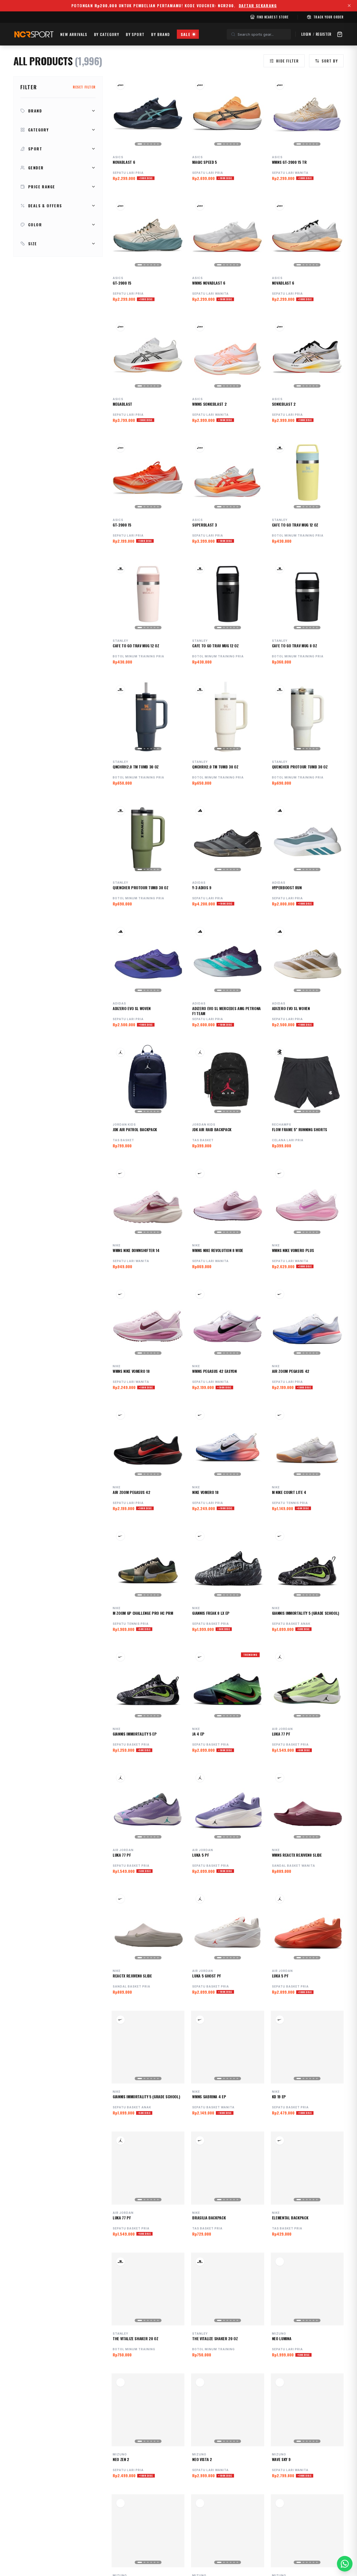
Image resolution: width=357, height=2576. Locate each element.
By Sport (135, 34)
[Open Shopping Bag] (340, 34)
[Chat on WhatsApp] (345, 2564)
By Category (107, 34)
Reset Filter (84, 87)
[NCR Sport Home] (33, 34)
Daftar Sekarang (258, 6)
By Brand (161, 34)
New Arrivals (74, 34)
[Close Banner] (349, 6)
